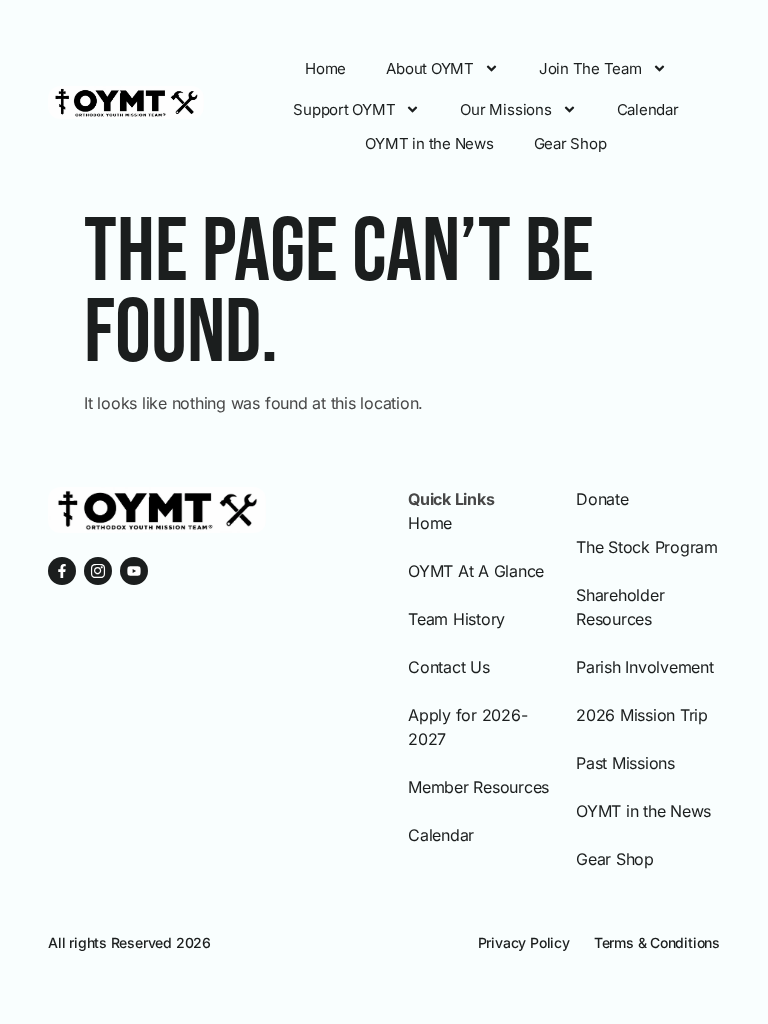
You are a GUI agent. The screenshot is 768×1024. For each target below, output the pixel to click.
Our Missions (505, 109)
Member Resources (478, 787)
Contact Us (449, 667)
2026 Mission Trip (642, 715)
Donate (602, 499)
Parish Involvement (645, 667)
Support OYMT (344, 109)
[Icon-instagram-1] (98, 571)
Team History (456, 619)
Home (325, 68)
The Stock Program (647, 547)
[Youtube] (134, 571)
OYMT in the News (429, 143)
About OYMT (430, 68)
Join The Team (590, 68)
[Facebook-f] (62, 571)
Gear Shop (570, 143)
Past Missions (625, 763)
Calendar (648, 109)
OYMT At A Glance (476, 571)
